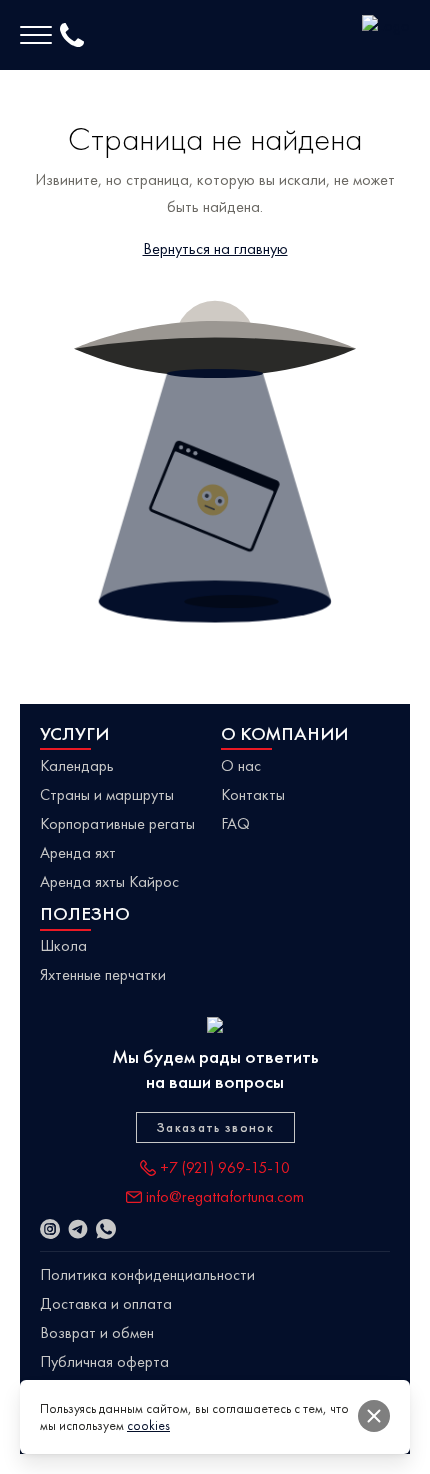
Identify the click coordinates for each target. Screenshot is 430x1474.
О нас (241, 765)
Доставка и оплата (106, 1303)
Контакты (253, 794)
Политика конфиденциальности (147, 1274)
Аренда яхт (78, 852)
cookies (148, 1425)
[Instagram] (50, 1229)
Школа (63, 945)
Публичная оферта (104, 1361)
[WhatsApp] (106, 1229)
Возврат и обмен (97, 1332)
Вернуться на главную (215, 248)
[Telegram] (78, 1229)
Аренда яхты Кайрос (109, 881)
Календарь (77, 765)
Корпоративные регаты (117, 823)
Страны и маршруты (107, 794)
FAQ (235, 823)
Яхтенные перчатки (103, 974)
